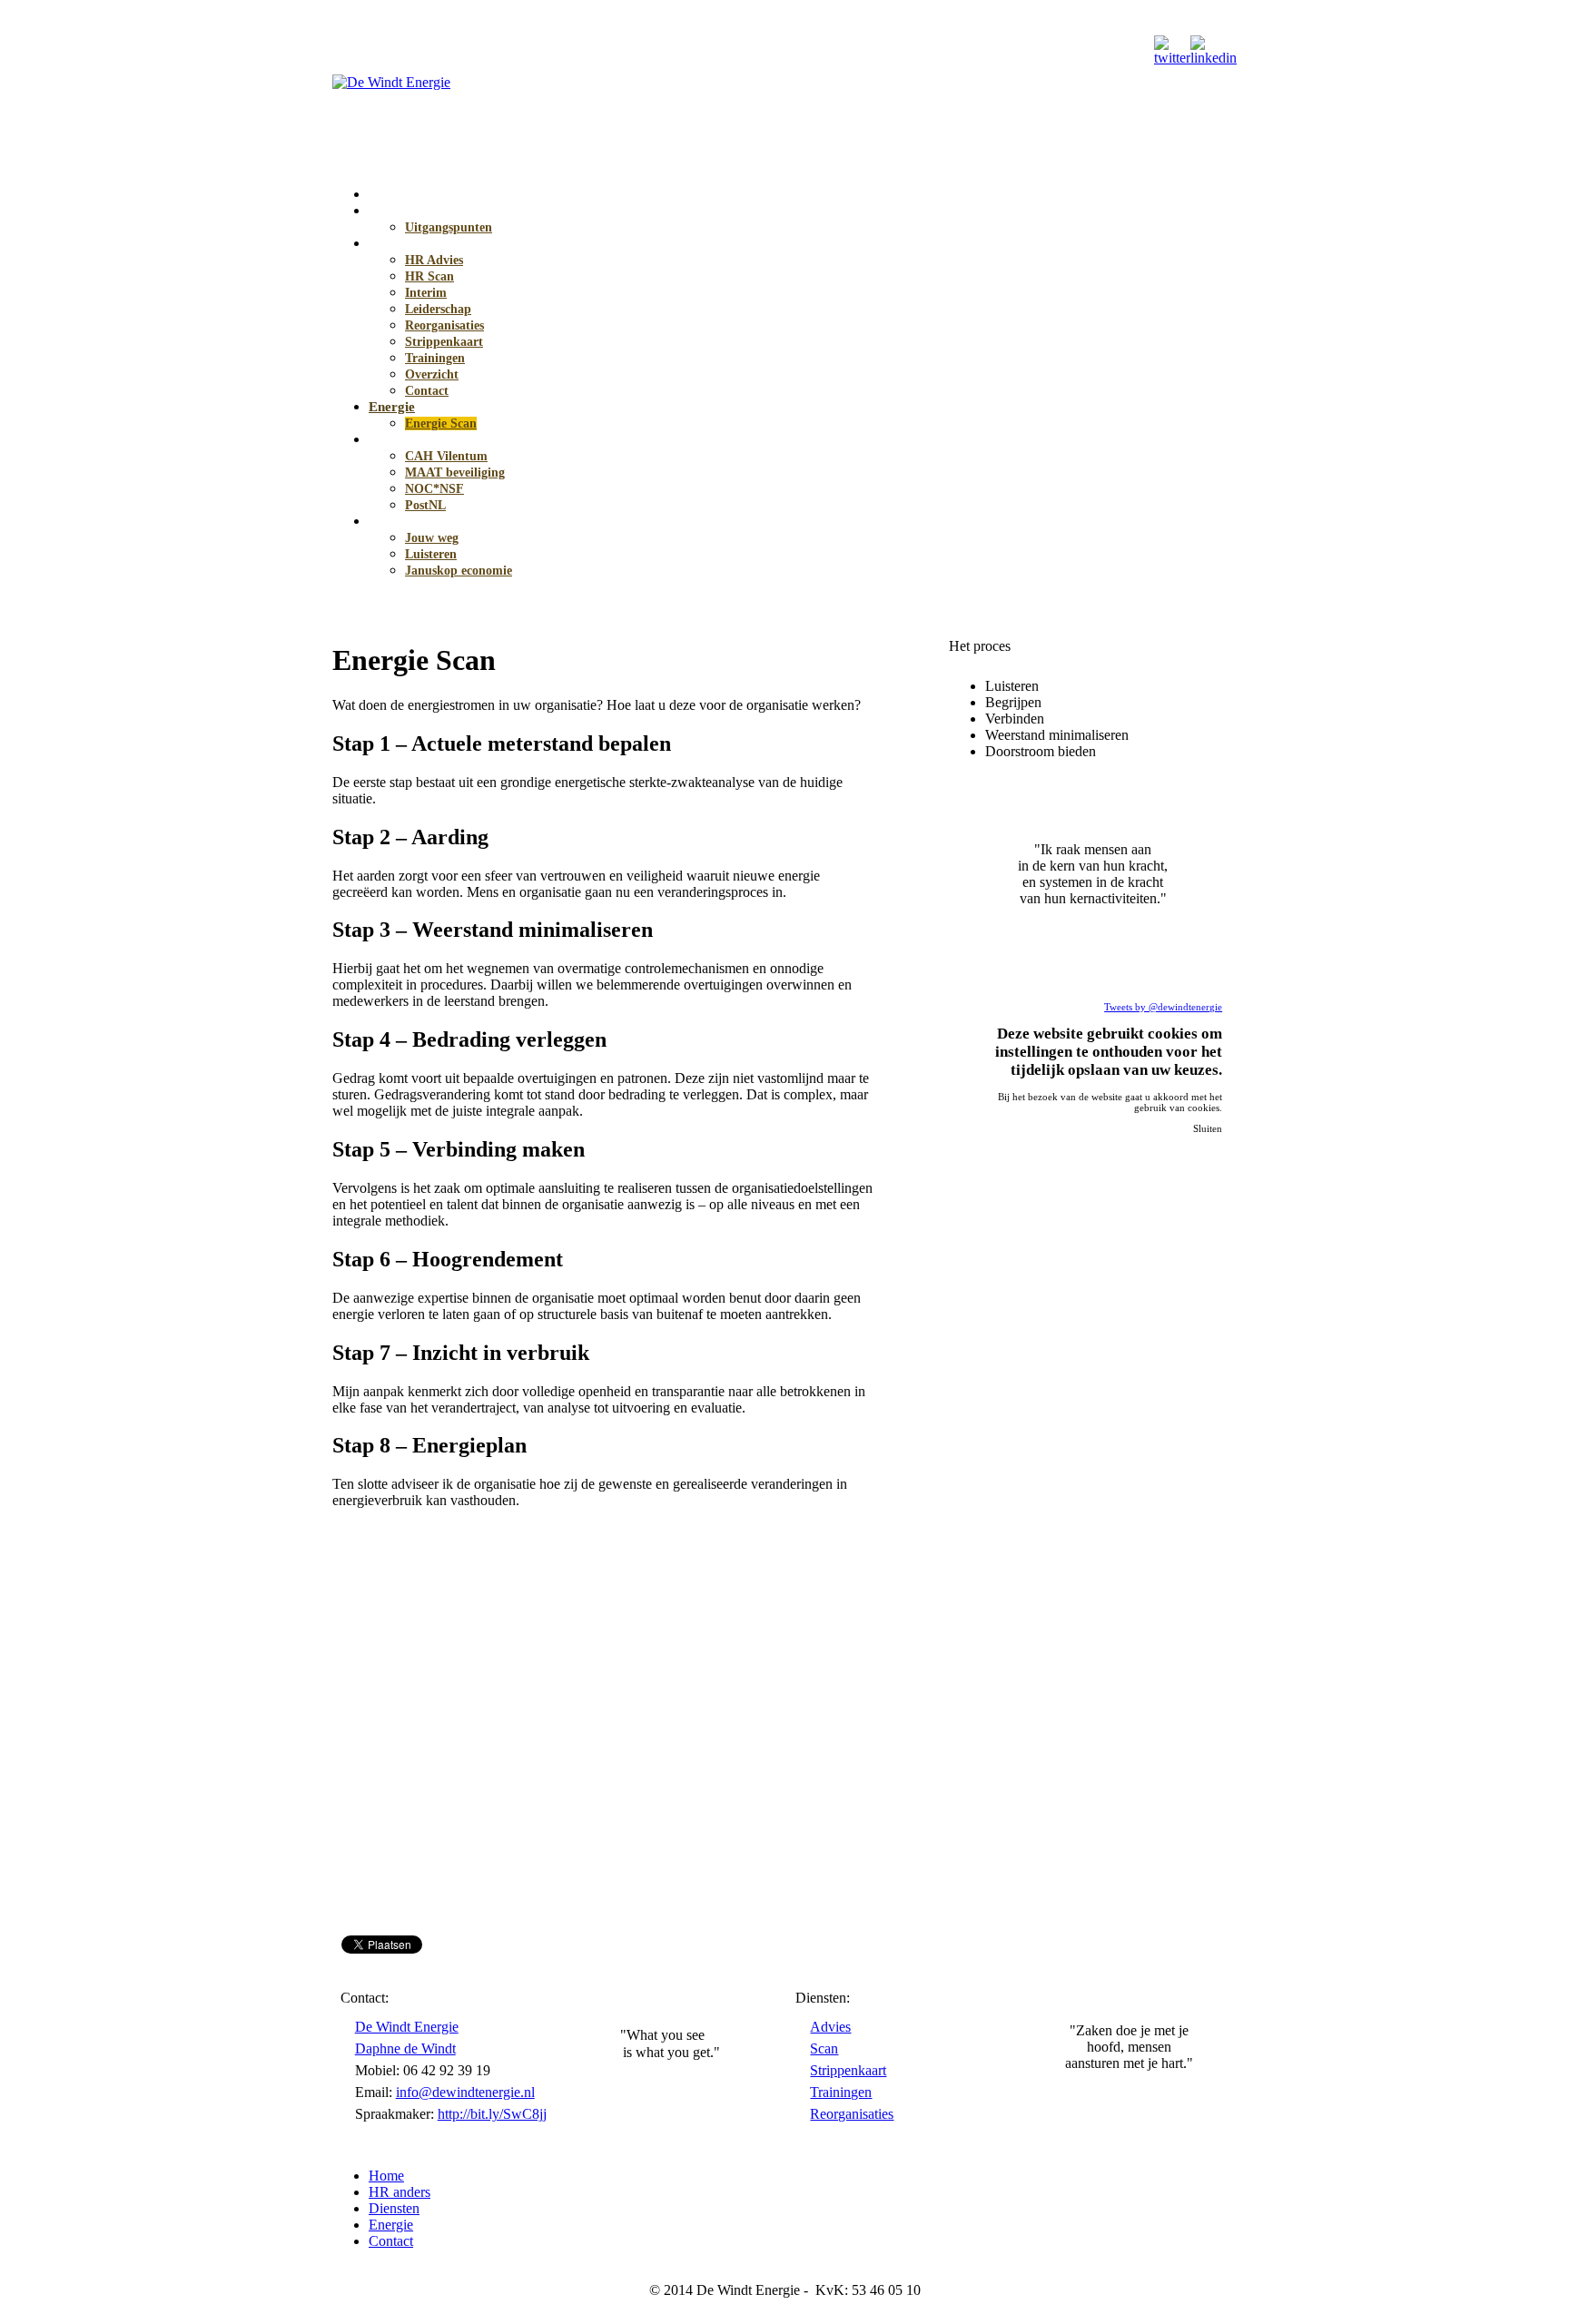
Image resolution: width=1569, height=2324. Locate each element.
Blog (382, 521)
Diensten (394, 243)
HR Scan (429, 276)
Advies (830, 2027)
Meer (1178, 1142)
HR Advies (434, 260)
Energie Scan (441, 423)
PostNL (425, 505)
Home (387, 194)
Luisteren (431, 554)
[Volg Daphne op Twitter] (1172, 58)
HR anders (401, 211)
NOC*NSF (434, 489)
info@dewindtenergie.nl (465, 2092)
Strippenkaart (444, 342)
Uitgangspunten (449, 227)
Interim (426, 293)
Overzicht (432, 374)
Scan (824, 2048)
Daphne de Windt (405, 2048)
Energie (392, 407)
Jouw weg (432, 538)
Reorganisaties (444, 325)
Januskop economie (459, 571)
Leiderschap (438, 309)
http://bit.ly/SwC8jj (492, 2114)
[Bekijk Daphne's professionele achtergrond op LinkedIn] (1214, 58)
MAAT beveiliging (455, 473)
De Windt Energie (407, 2027)
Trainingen (435, 358)
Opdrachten (404, 439)
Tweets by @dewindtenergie (1163, 1007)
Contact (427, 391)
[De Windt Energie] (391, 82)
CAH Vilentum (446, 456)
